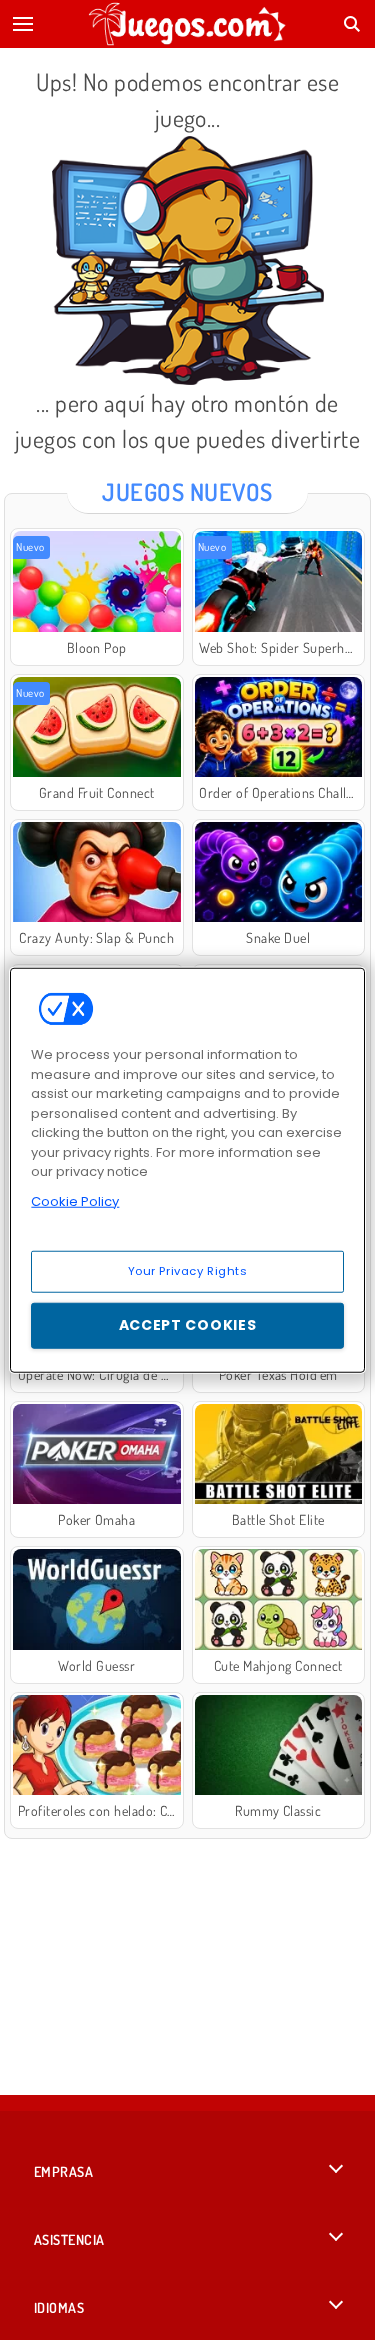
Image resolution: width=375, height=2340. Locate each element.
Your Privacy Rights (188, 1271)
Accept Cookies (188, 1325)
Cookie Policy (75, 1200)
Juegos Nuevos (187, 491)
